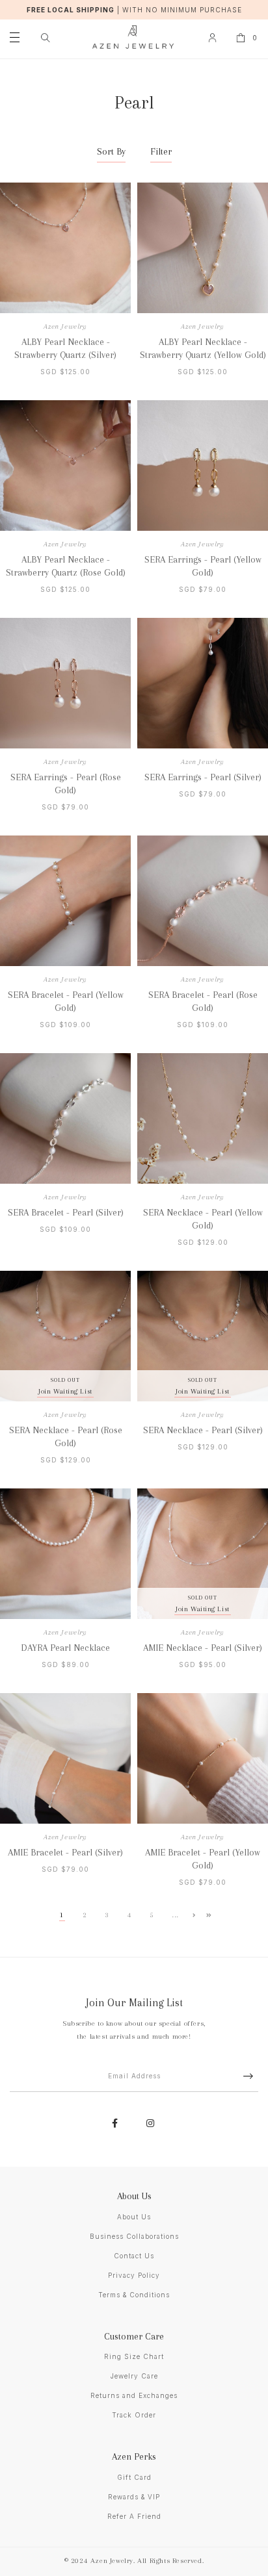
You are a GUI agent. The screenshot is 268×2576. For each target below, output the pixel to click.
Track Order (134, 2415)
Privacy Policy (134, 2275)
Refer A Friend (134, 2516)
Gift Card (134, 2477)
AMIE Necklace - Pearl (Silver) (203, 1648)
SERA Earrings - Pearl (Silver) (203, 777)
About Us (134, 2217)
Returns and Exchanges (134, 2395)
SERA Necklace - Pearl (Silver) (203, 1430)
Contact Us (134, 2256)
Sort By (111, 151)
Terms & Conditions (134, 2295)
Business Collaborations (134, 2236)
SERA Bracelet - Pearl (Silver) (66, 1212)
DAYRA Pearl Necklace (65, 1648)
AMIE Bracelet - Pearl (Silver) (65, 1852)
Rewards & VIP (134, 2497)
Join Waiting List (65, 1391)
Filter (161, 151)
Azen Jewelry (65, 326)
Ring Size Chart (134, 2356)
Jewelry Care (134, 2376)
